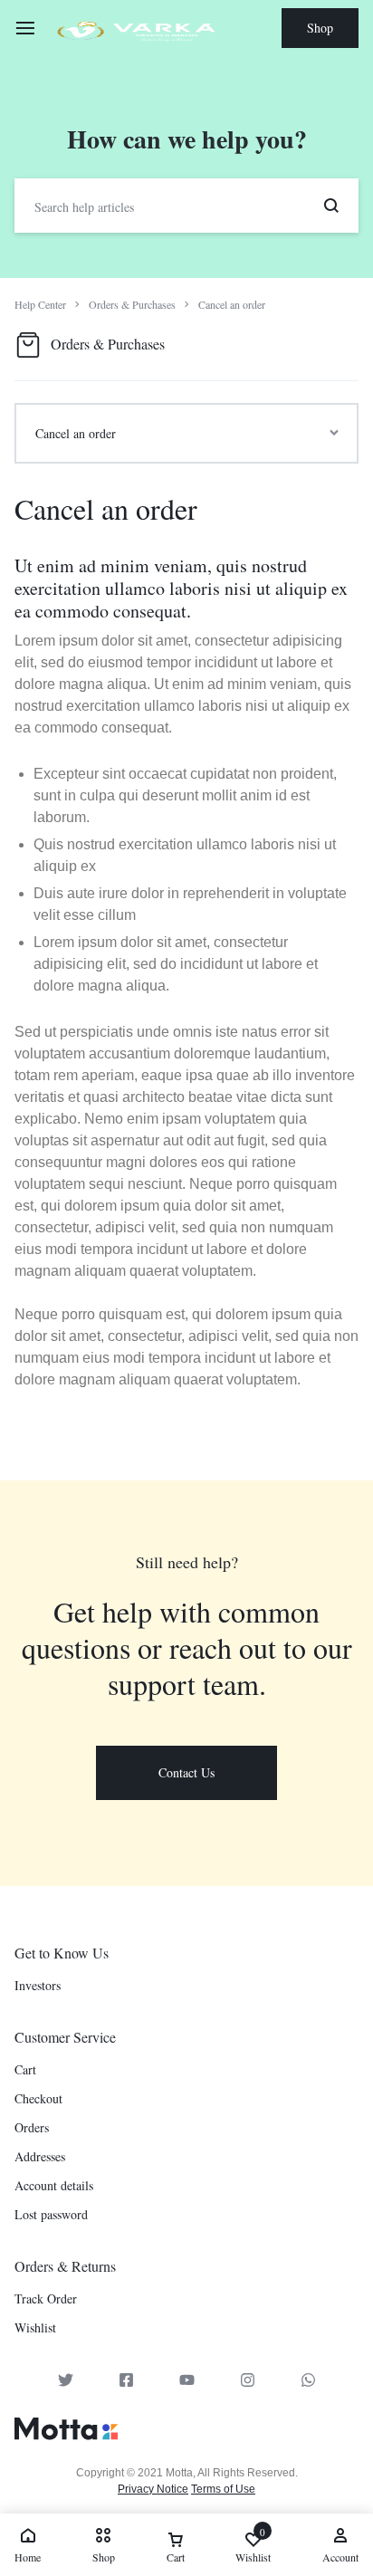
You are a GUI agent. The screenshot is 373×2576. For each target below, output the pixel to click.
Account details (54, 2186)
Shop (320, 28)
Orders (32, 2128)
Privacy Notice (153, 2489)
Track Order (46, 2299)
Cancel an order (106, 508)
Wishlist (35, 2328)
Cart (25, 2070)
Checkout (38, 2099)
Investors (38, 1986)
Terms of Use (223, 2489)
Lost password (51, 2215)
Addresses (40, 2157)
